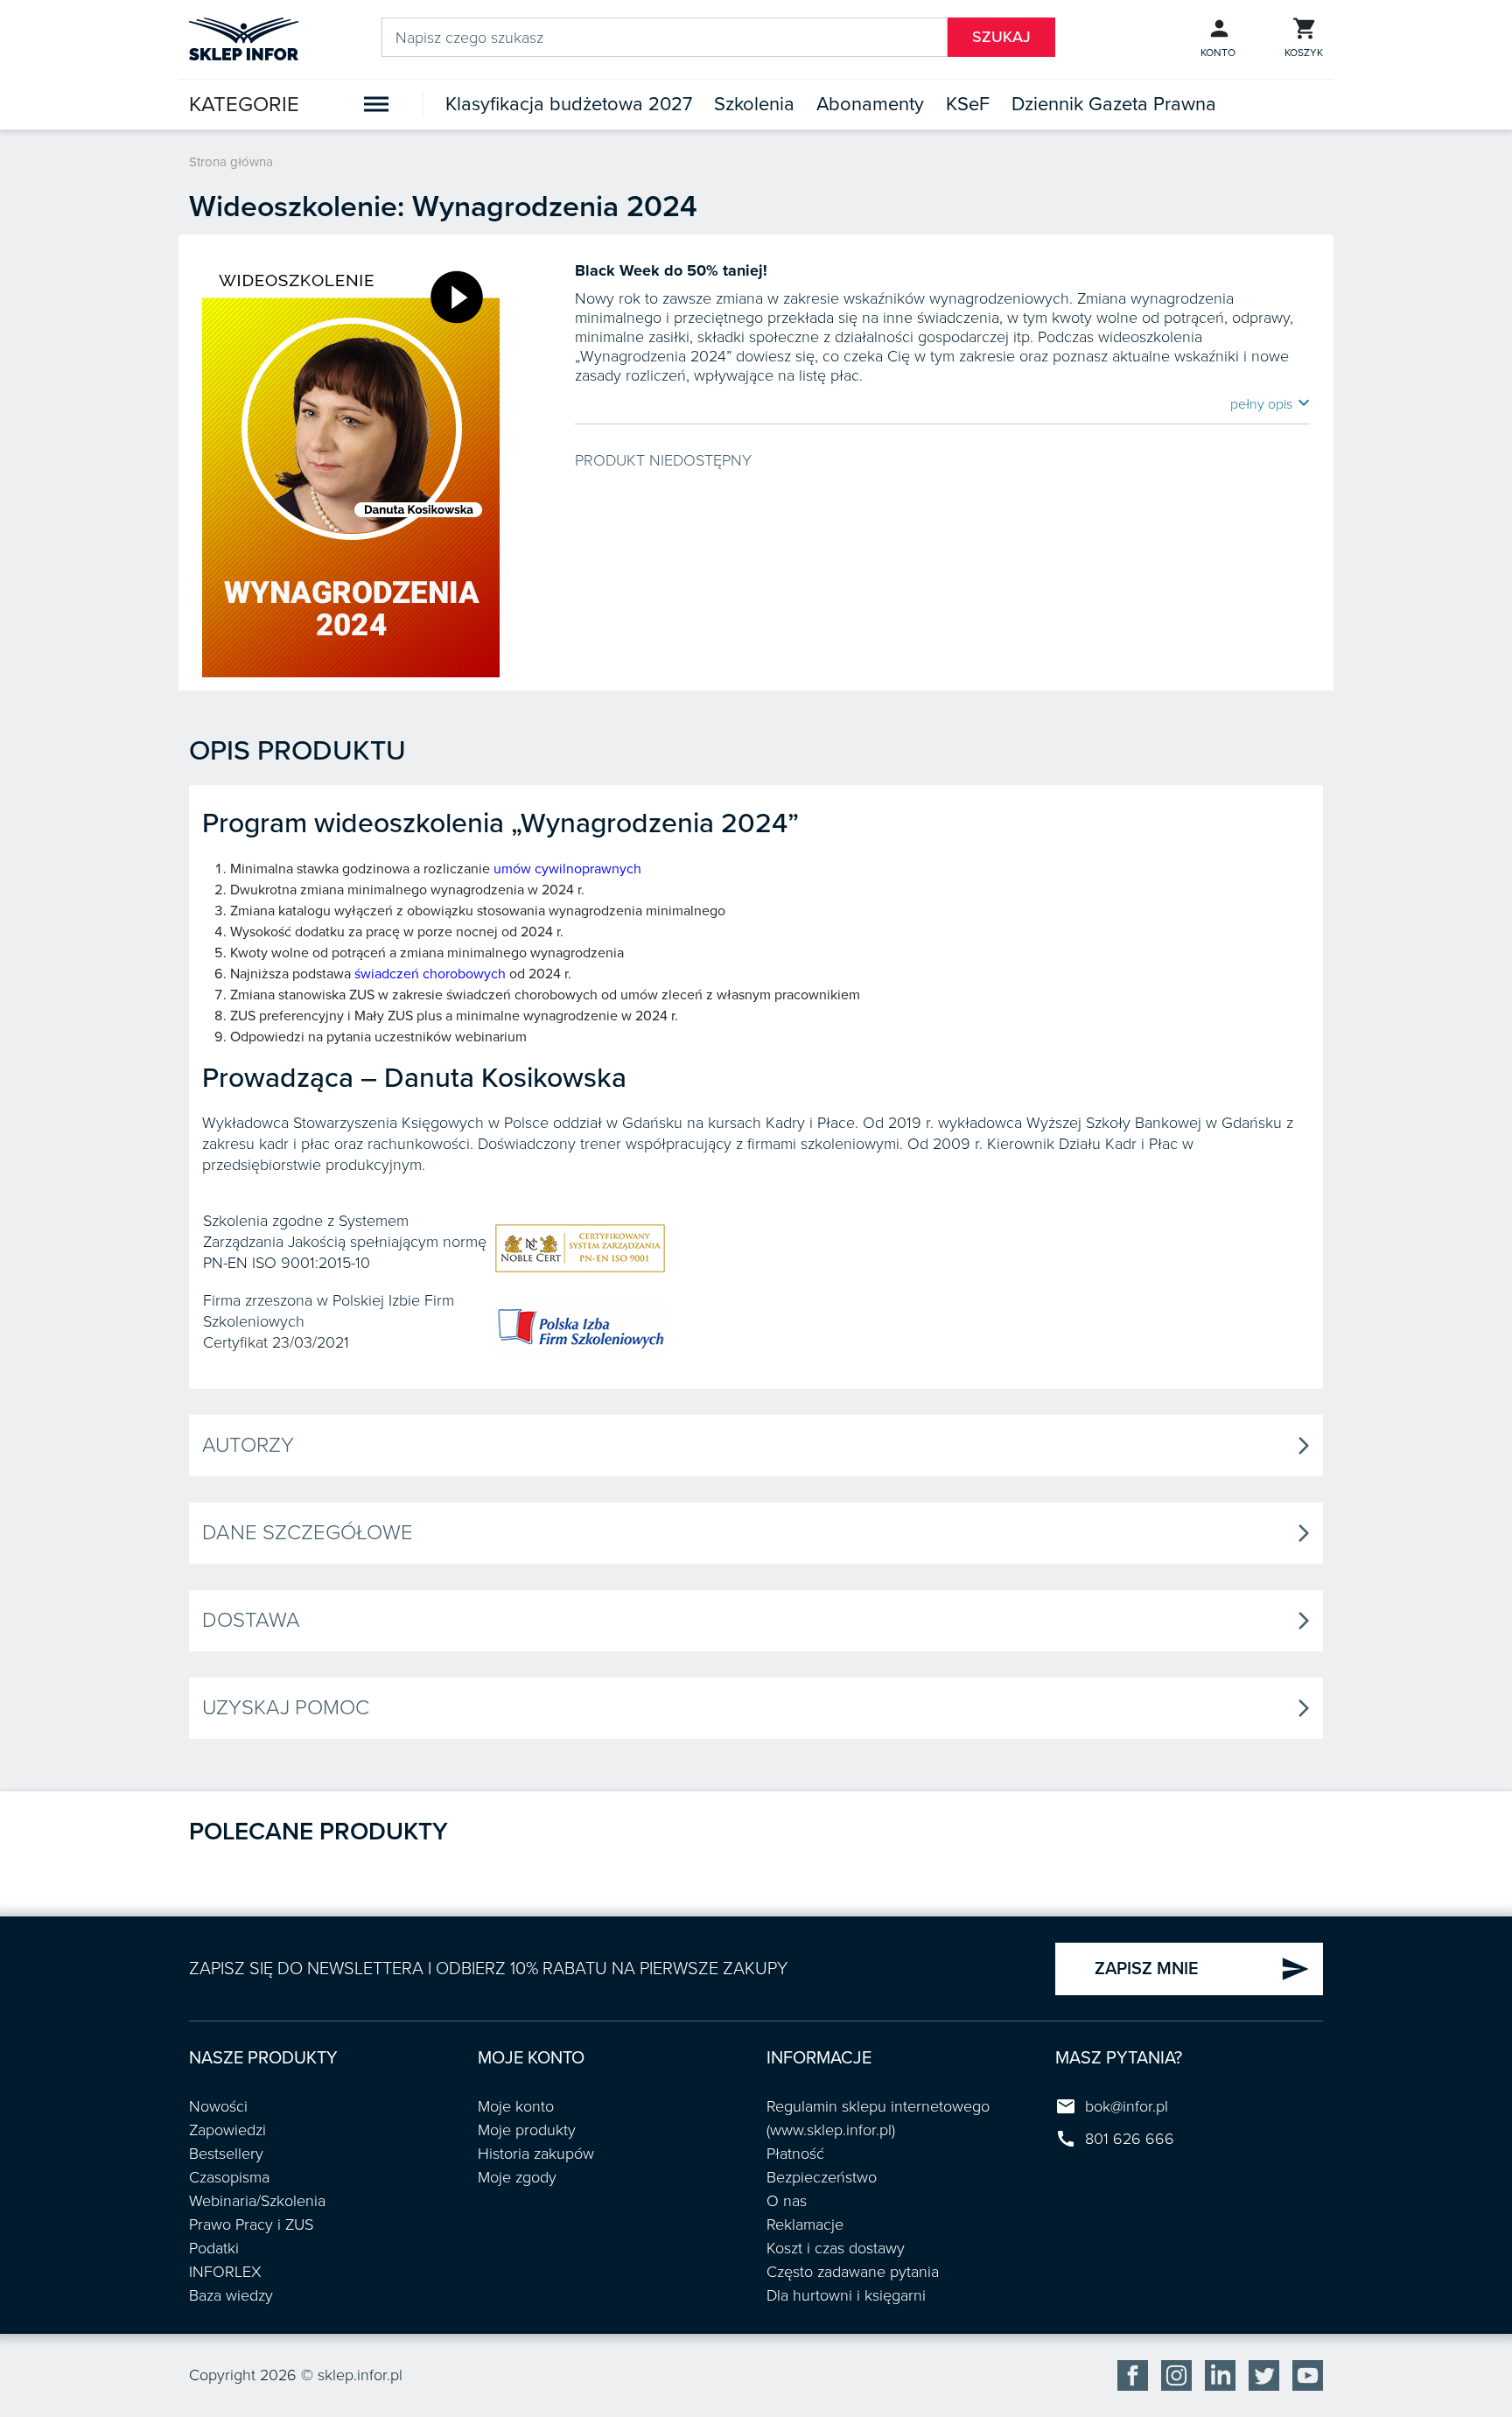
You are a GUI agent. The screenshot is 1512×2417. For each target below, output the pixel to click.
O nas (787, 2201)
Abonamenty (870, 104)
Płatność (795, 2154)
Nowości (218, 2106)
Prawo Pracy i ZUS (251, 2224)
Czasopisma (229, 2177)
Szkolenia (754, 104)
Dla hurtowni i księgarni (846, 2295)
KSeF (968, 104)
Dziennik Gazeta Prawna (1114, 104)
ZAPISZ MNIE (1202, 1969)
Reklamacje (805, 2224)
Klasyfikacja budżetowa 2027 (569, 104)
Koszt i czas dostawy (836, 2248)
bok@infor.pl (1127, 2106)
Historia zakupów (536, 2154)
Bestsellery (226, 2154)
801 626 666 (1130, 2139)
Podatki (214, 2248)
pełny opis (1270, 403)
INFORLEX (225, 2272)
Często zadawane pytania (853, 2272)
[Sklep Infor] (244, 38)
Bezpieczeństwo (822, 2177)
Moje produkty (527, 2130)
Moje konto (516, 2106)
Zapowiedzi (227, 2130)
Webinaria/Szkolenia (257, 2201)
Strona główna (231, 162)
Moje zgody (517, 2177)
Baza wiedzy (231, 2295)
